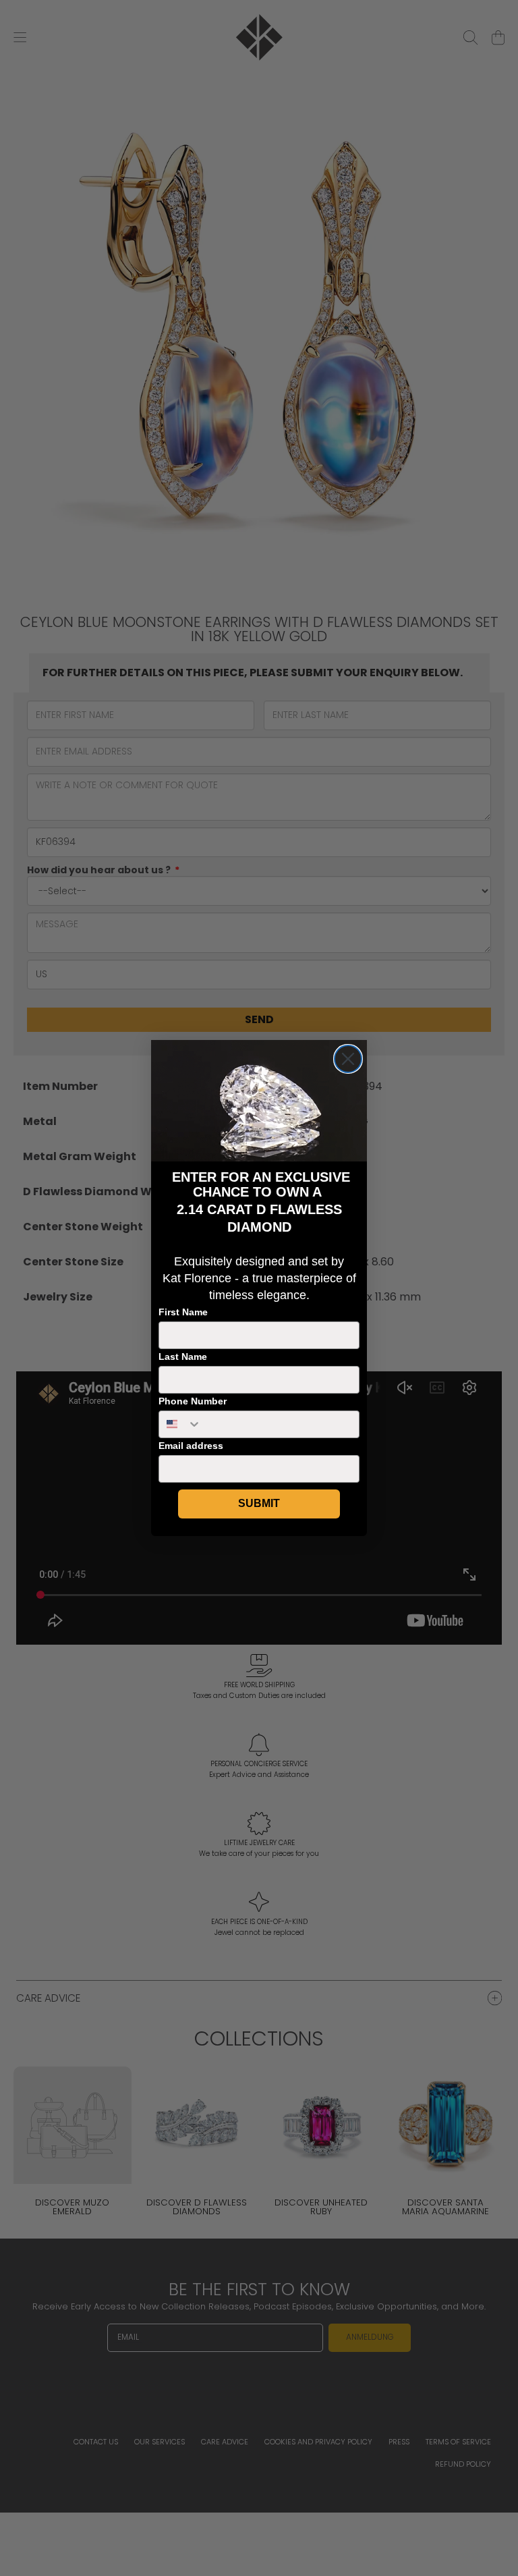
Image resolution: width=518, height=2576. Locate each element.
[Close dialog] (348, 1059)
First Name (183, 1312)
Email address (191, 1446)
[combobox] (180, 1424)
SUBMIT (259, 1503)
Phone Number (193, 1401)
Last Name (183, 1356)
